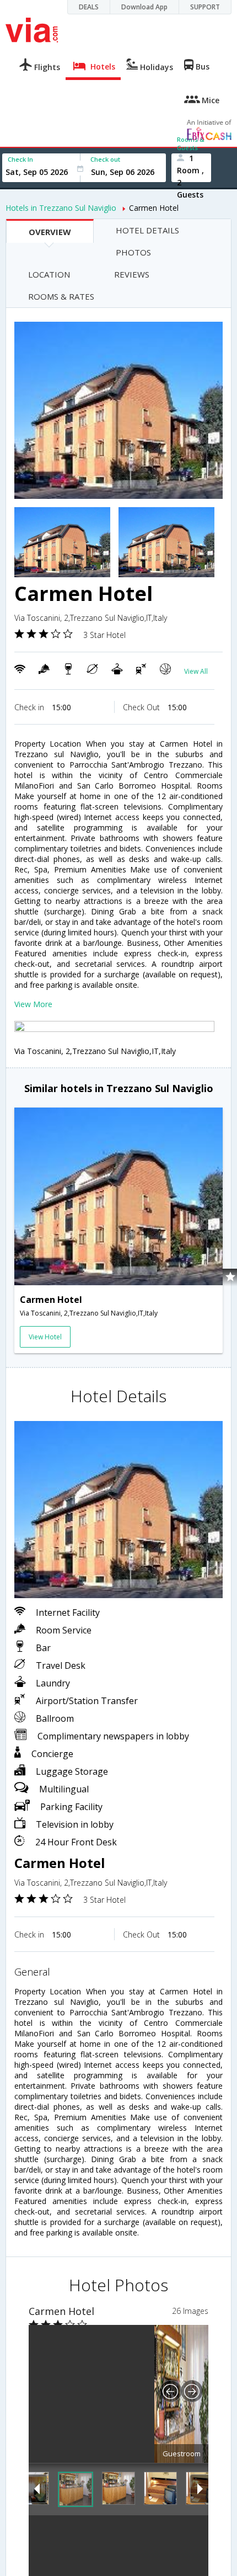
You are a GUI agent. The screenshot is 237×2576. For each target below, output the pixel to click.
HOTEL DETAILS (147, 230)
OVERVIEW (50, 232)
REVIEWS (132, 274)
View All (196, 671)
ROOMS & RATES (61, 296)
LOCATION (49, 274)
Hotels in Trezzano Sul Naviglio (61, 208)
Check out (105, 159)
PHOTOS (133, 252)
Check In (20, 159)
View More (33, 1004)
